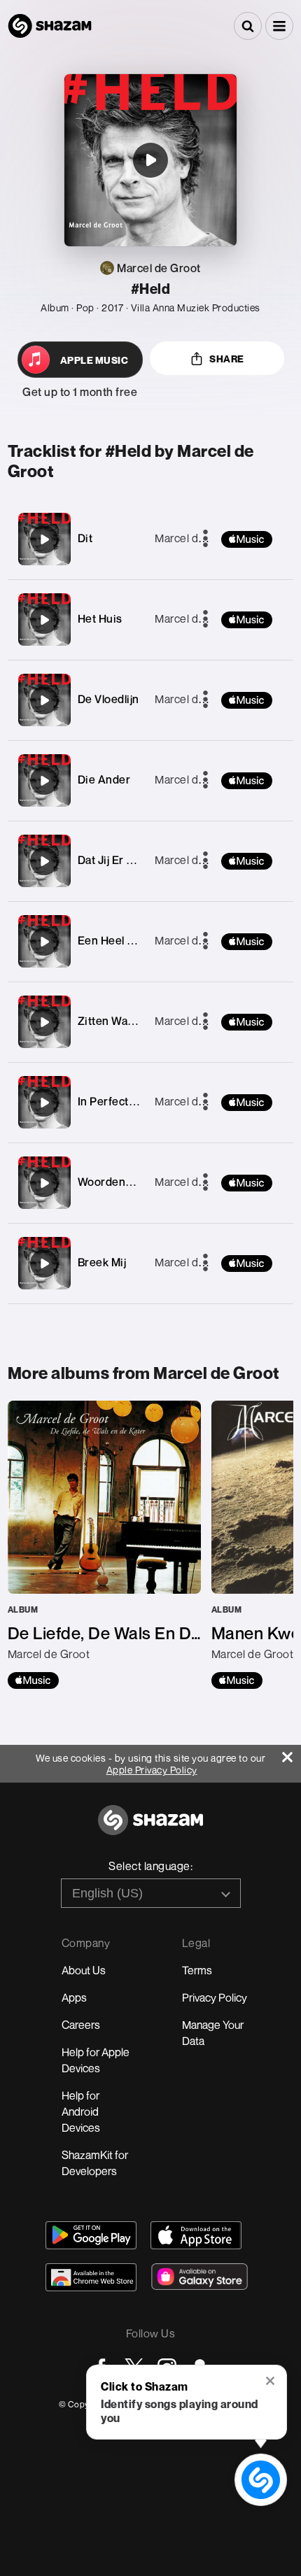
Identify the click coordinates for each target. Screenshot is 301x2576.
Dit (85, 538)
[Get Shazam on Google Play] (91, 2235)
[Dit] (44, 539)
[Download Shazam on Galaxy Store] (199, 2277)
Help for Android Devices (81, 2111)
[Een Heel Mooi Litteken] (44, 942)
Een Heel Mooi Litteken (138, 940)
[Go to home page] (150, 1828)
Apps (74, 1997)
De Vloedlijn (108, 699)
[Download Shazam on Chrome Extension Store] (91, 2277)
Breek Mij (102, 1262)
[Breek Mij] (44, 1264)
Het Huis (100, 618)
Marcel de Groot (196, 538)
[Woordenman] (44, 1183)
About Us (84, 1970)
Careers (81, 2025)
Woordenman (113, 1182)
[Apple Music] (33, 1680)
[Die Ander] (44, 781)
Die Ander (104, 779)
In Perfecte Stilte (121, 1101)
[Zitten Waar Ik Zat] (44, 1022)
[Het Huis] (44, 620)
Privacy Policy (215, 1997)
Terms (197, 1970)
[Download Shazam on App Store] (196, 2235)
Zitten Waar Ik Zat (124, 1021)
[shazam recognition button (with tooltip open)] (260, 2479)
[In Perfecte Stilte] (44, 1103)
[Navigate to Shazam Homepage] (50, 26)
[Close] (292, 1754)
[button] (279, 26)
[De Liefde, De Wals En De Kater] (104, 1545)
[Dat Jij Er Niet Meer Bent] (44, 861)
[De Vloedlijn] (44, 700)
